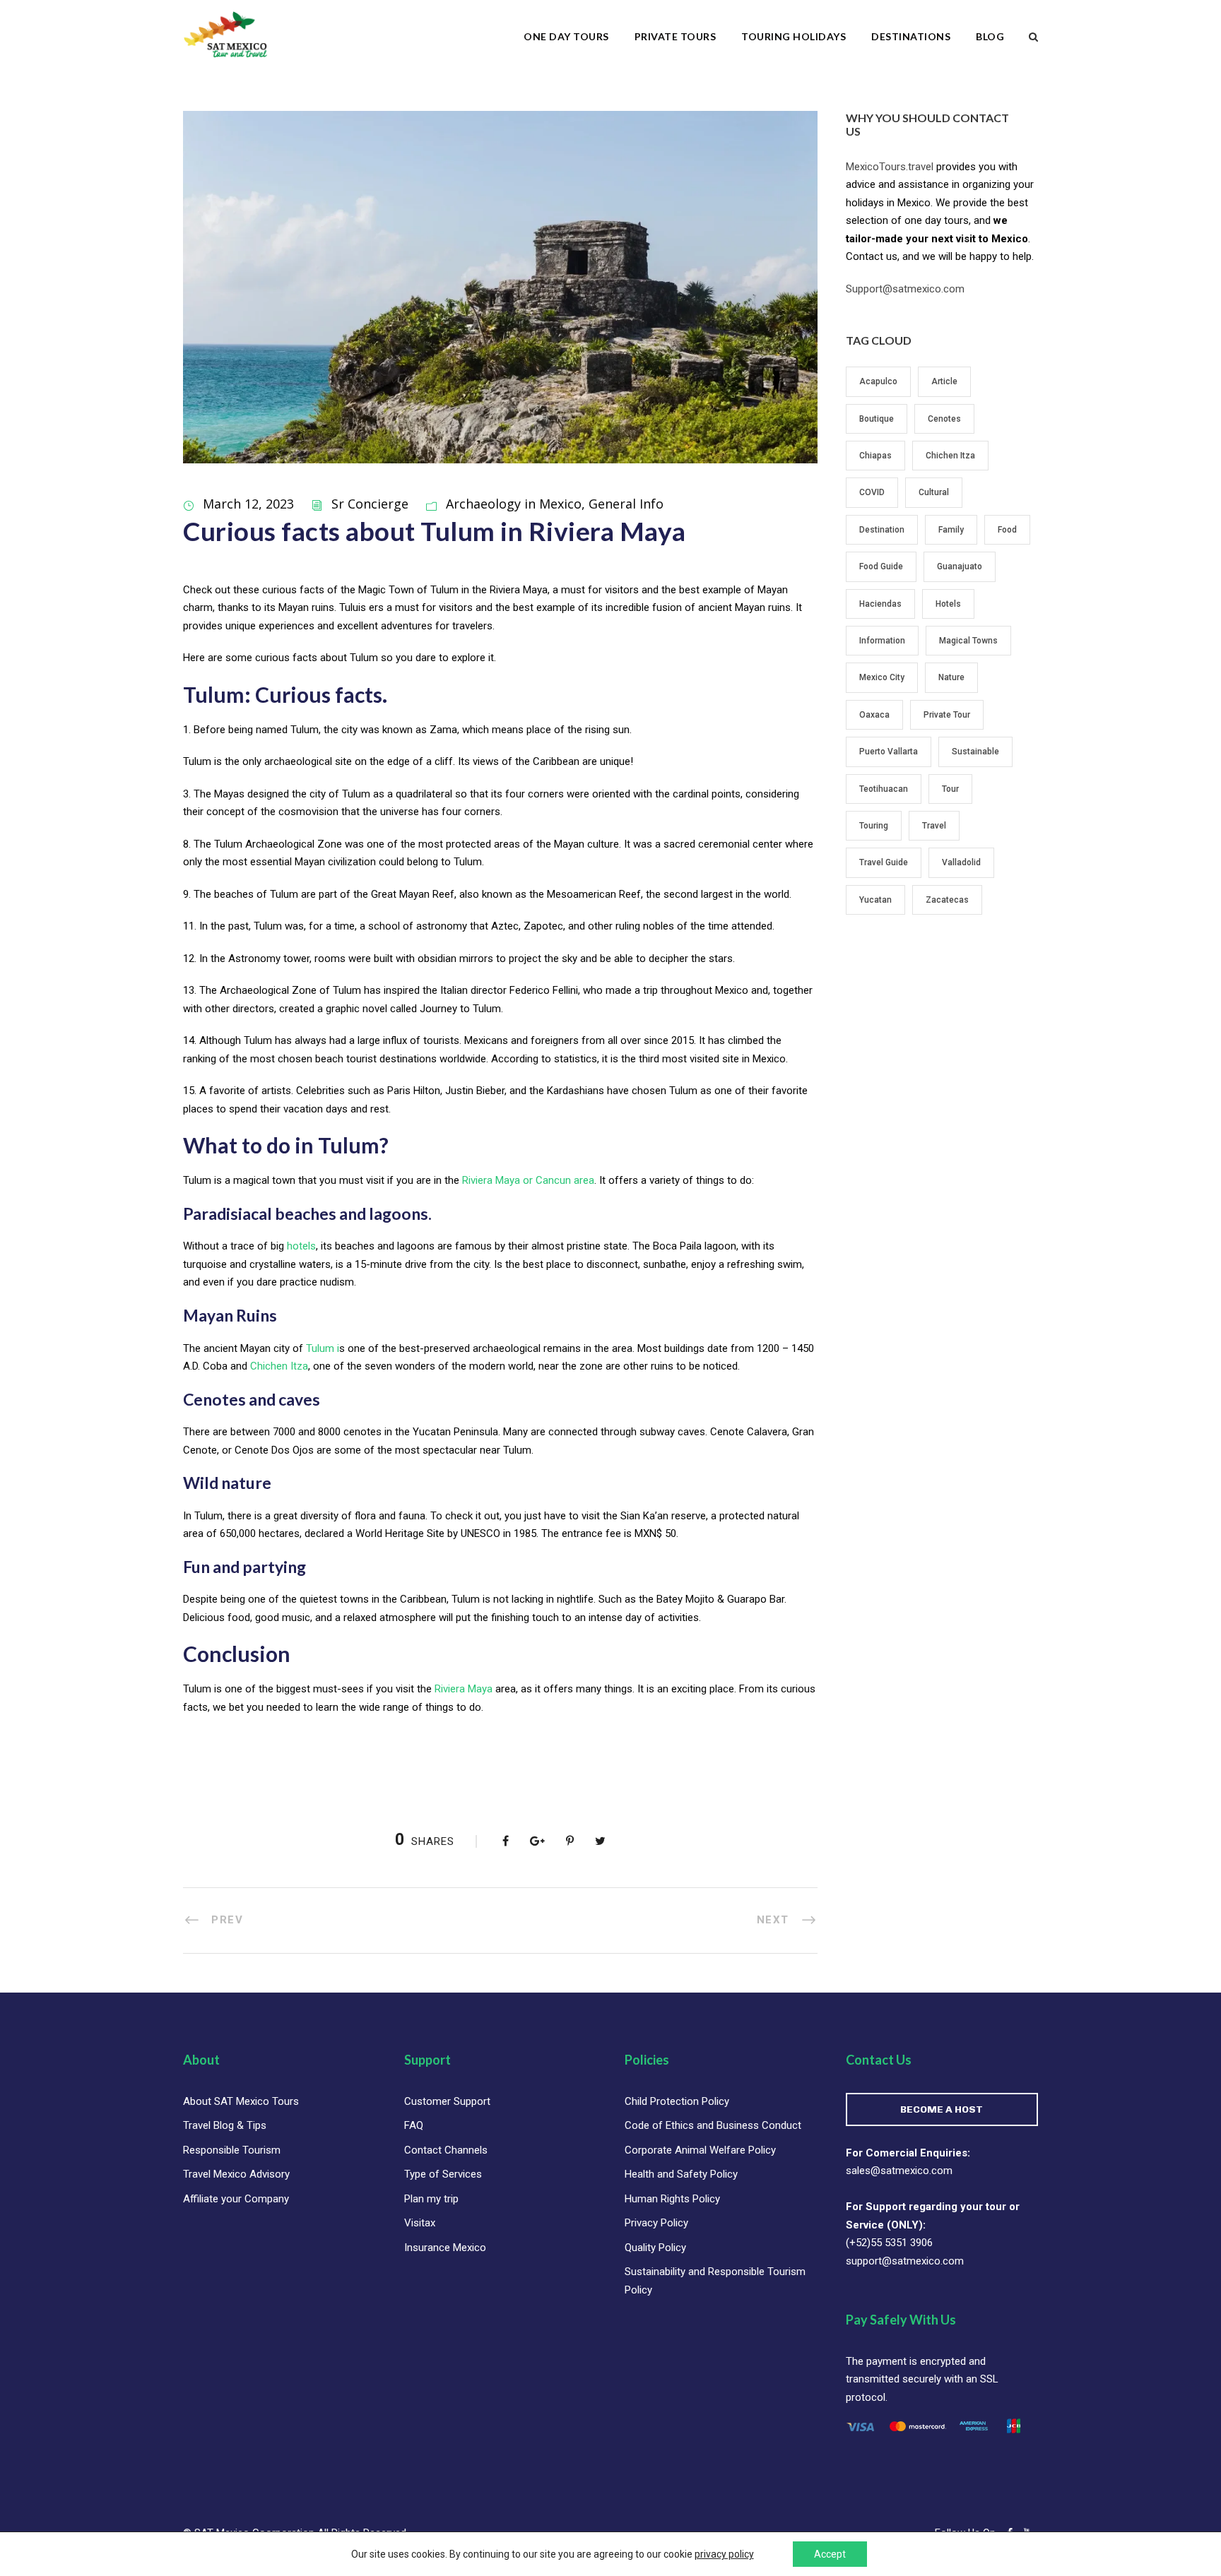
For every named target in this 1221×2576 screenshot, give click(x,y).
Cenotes (944, 419)
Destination (882, 530)
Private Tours (676, 36)
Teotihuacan (884, 789)
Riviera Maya (464, 1689)
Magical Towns (968, 641)
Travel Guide (884, 862)
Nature (951, 677)
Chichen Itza (279, 1366)
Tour (950, 789)
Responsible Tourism (232, 2150)
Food (1007, 530)
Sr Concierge (370, 504)
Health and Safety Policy (681, 2174)
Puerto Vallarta (889, 752)
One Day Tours (566, 36)
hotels (301, 1246)
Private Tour (947, 715)
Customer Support (447, 2101)
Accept (830, 2554)
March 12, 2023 (248, 504)
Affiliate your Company (236, 2199)
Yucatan (875, 900)
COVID (872, 492)
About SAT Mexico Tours (241, 2101)
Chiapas (875, 456)
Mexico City (882, 677)
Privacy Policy (656, 2223)
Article (944, 381)
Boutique (877, 419)
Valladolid (961, 862)
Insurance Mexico (445, 2248)
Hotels (948, 604)
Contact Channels (446, 2150)
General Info (626, 504)
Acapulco (878, 381)
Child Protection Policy (677, 2101)
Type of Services (443, 2174)
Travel (934, 826)
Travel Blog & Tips (225, 2125)
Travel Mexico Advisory (236, 2174)
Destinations (911, 36)
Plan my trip (431, 2199)
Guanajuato (960, 566)
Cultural (934, 492)
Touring (874, 826)
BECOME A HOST (942, 2109)
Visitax (420, 2223)
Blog (990, 36)
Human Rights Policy (672, 2199)
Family (951, 530)
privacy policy (724, 2554)
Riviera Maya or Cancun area (528, 1180)
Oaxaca (874, 715)
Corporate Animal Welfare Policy (700, 2150)
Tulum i (323, 1348)
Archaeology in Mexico (514, 504)
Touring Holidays (794, 36)
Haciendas (880, 604)
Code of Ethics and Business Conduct (713, 2125)
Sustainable (975, 752)
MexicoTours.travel (890, 167)
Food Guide (881, 566)
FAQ (414, 2125)
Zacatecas (947, 900)
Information (882, 641)
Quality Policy (655, 2248)
